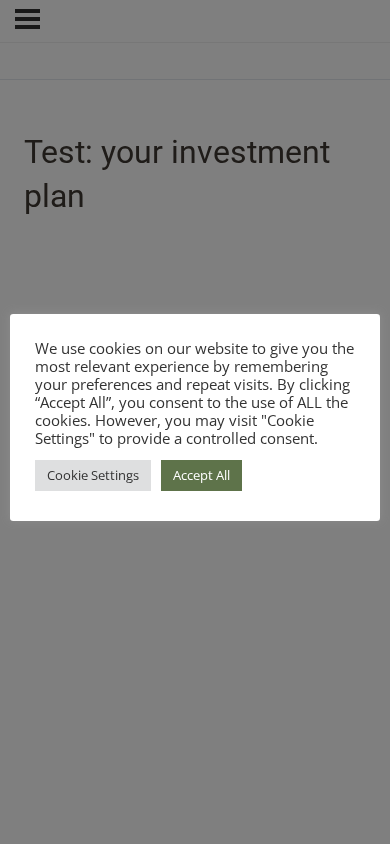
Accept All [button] (201, 475)
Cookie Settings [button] (93, 475)
